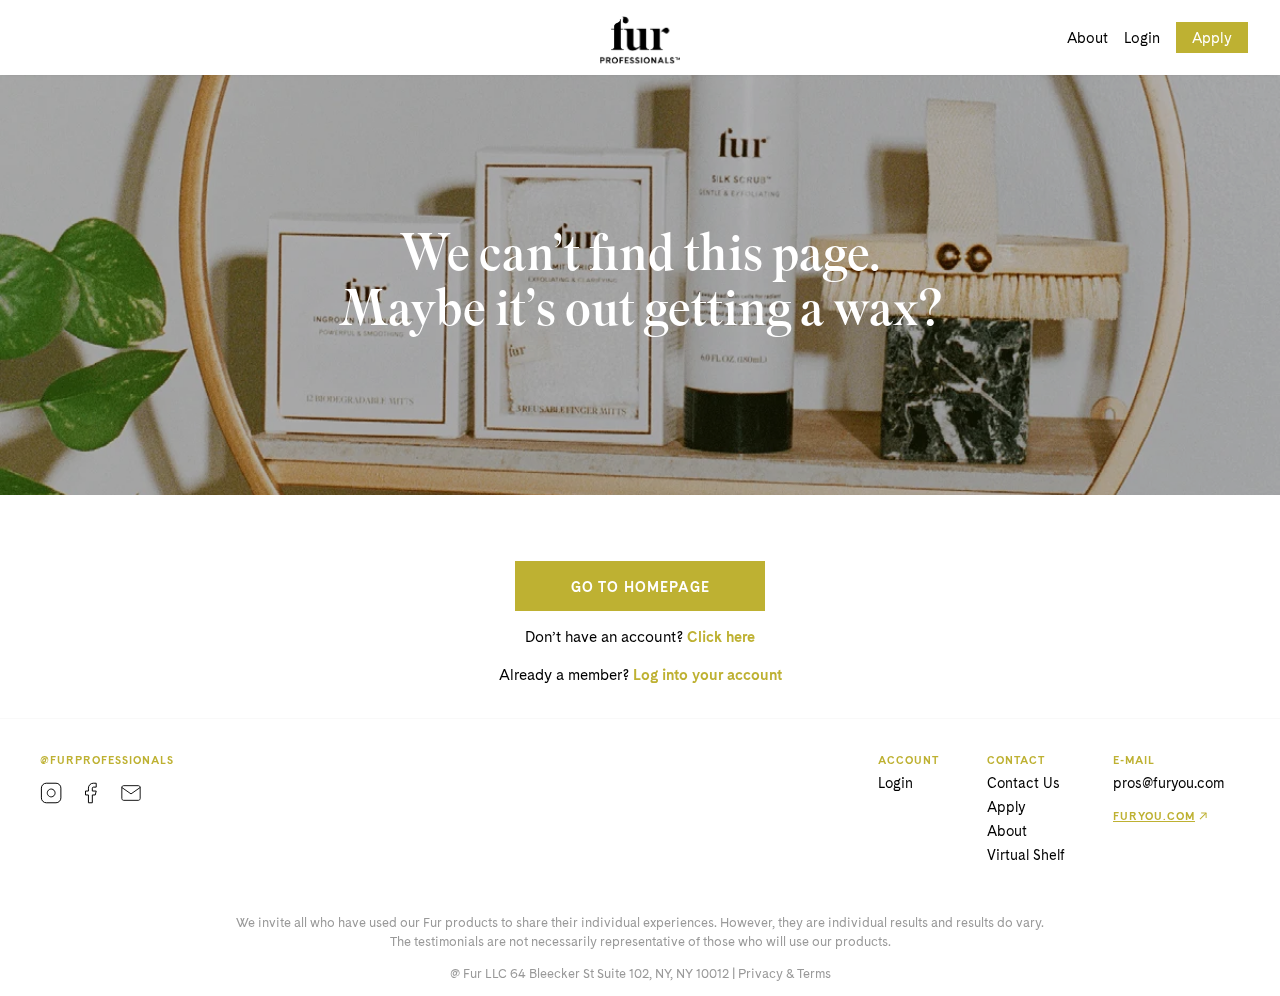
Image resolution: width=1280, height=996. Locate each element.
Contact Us (1023, 783)
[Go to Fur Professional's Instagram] (51, 793)
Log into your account (707, 675)
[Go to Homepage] (640, 39)
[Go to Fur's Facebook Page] (91, 793)
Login (1142, 37)
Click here (721, 637)
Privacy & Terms (784, 973)
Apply (1212, 37)
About (1087, 37)
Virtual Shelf (1026, 855)
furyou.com (1154, 816)
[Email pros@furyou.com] (131, 793)
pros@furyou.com (1168, 783)
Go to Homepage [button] (640, 587)
